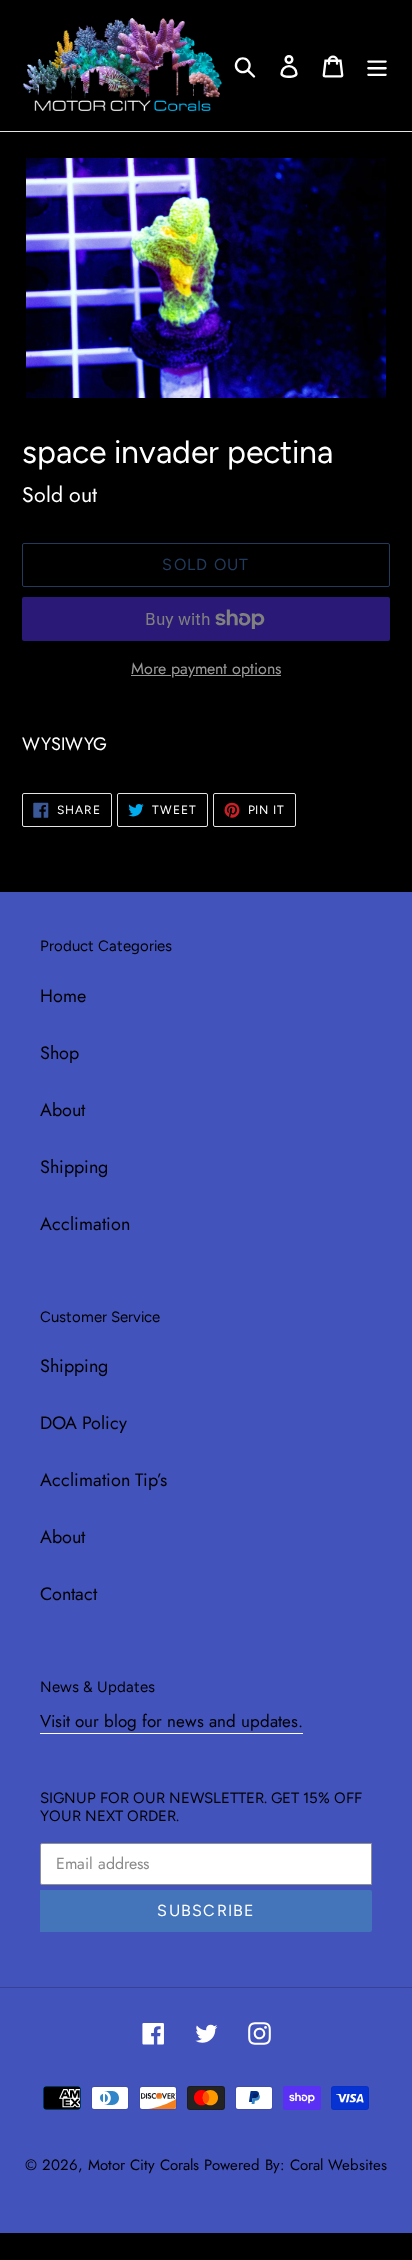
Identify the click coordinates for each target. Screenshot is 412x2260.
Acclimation (85, 1224)
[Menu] (377, 65)
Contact (68, 1594)
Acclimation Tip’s (103, 1480)
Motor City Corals (143, 2165)
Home (63, 996)
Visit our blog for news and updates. (171, 1721)
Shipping (74, 1167)
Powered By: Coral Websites (295, 2165)
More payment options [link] (206, 668)
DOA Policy (83, 1423)
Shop (59, 1053)
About (62, 1110)
